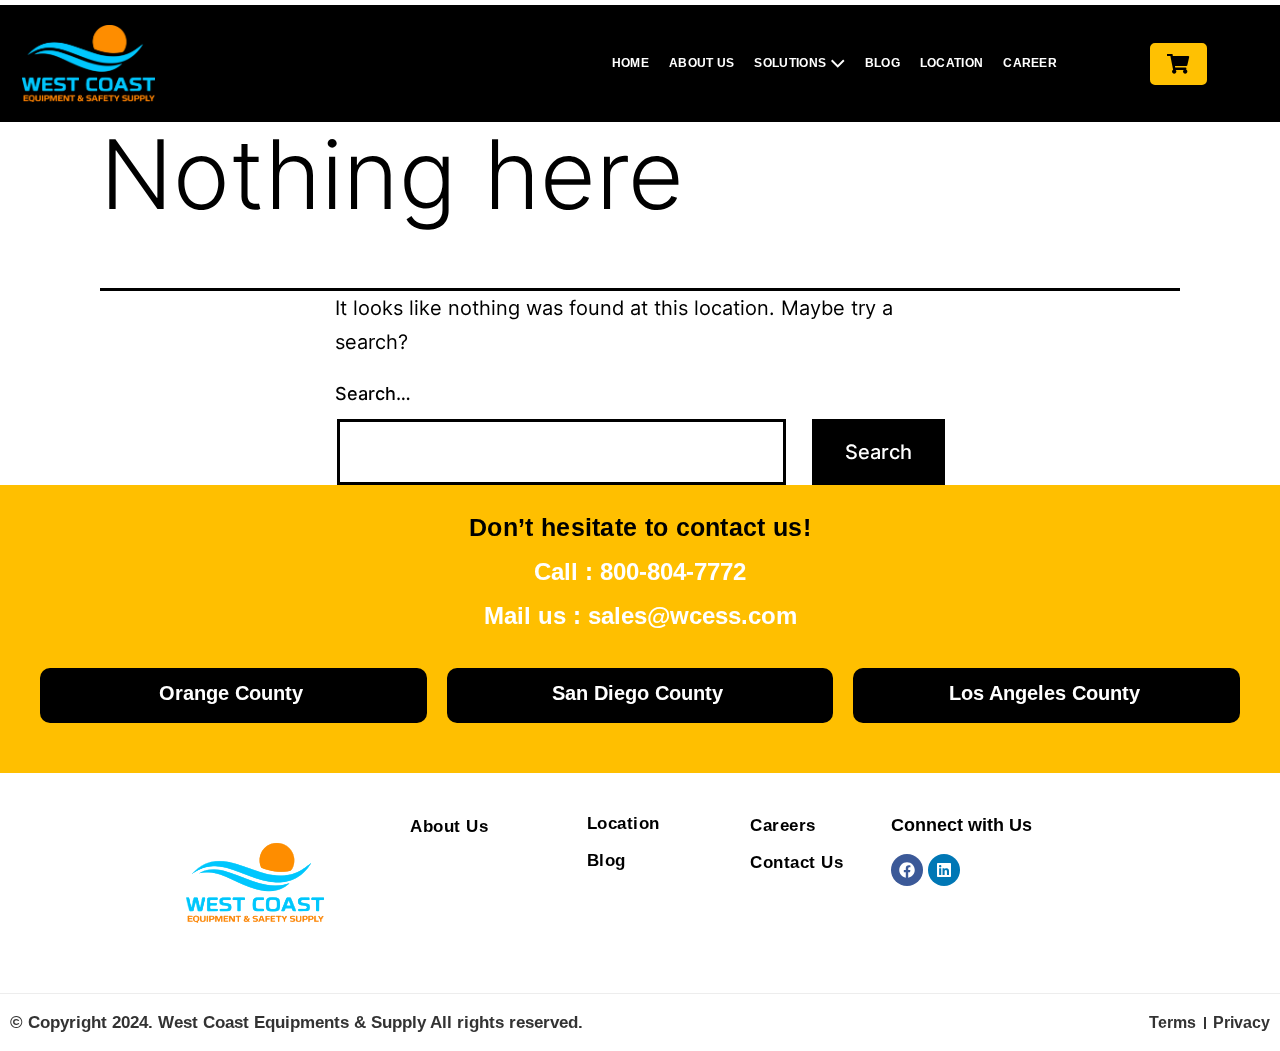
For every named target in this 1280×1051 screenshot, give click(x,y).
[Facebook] (907, 870)
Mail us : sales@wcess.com (640, 615)
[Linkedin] (944, 870)
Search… (373, 393)
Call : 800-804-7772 (640, 571)
